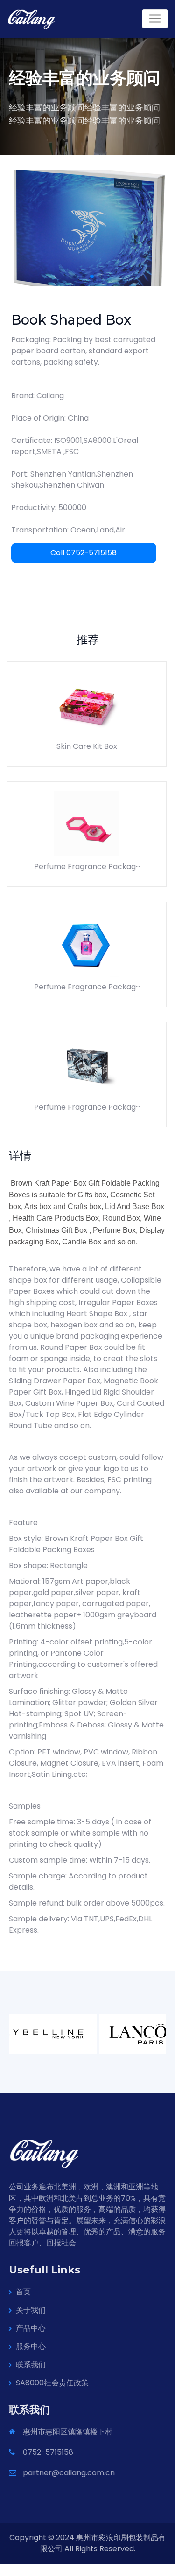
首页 (23, 2292)
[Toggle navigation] (155, 19)
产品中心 (31, 2328)
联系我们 (31, 2365)
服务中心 (31, 2346)
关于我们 (31, 2310)
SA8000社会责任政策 (52, 2383)
